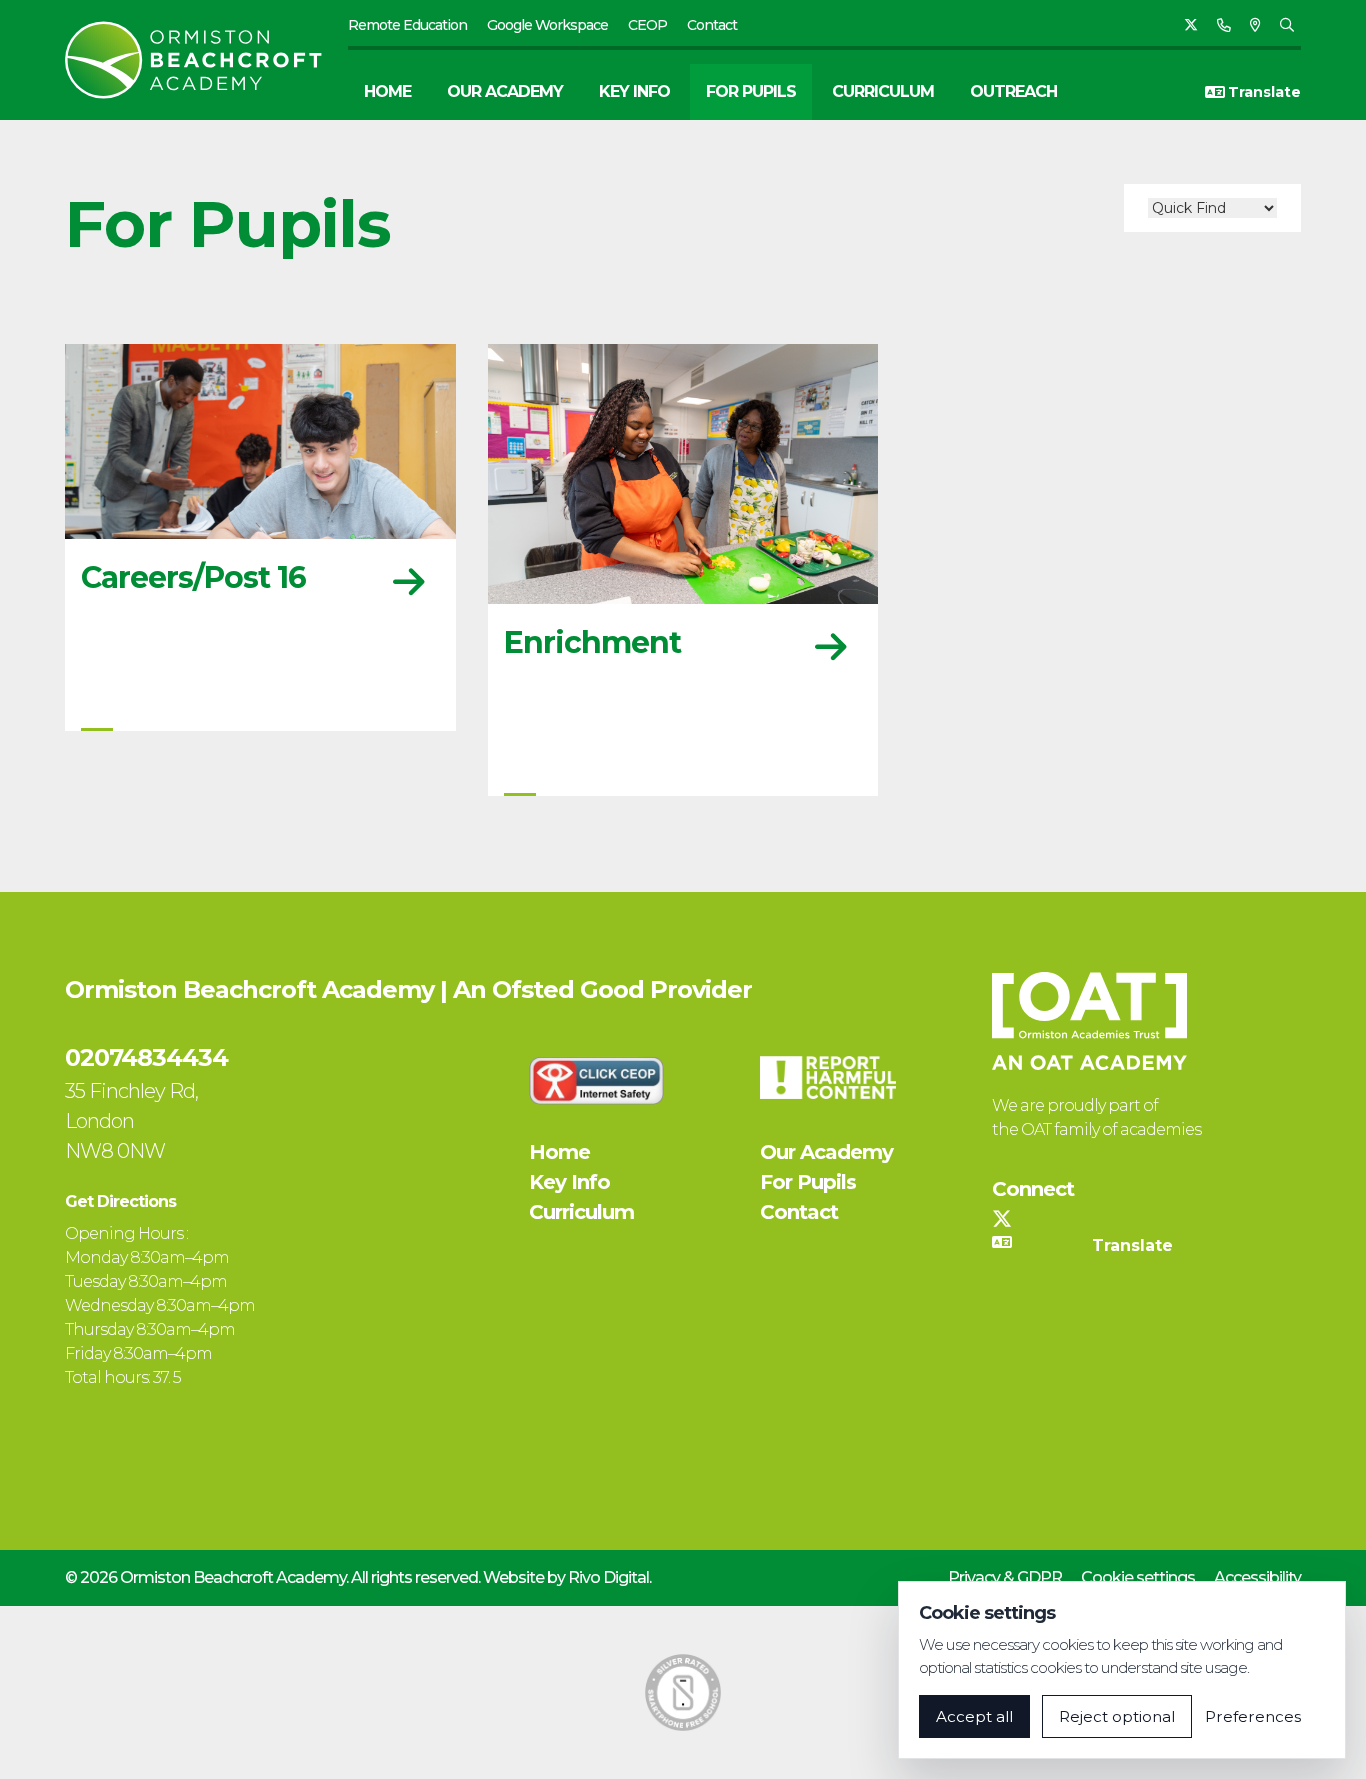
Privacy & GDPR (1005, 1577)
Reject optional (1117, 1716)
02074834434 (146, 1057)
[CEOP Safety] (597, 1080)
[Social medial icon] (1001, 1219)
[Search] (1286, 25)
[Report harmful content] (828, 1077)
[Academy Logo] (206, 60)
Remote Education (407, 25)
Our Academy (505, 91)
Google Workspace (547, 25)
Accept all (974, 1716)
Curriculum (883, 91)
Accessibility (1257, 1577)
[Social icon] (1190, 25)
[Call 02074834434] (1223, 25)
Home (387, 91)
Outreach (1013, 91)
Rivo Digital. (609, 1577)
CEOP (647, 25)
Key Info (634, 91)
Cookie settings (1138, 1577)
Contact (712, 25)
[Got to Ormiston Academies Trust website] (1089, 1021)
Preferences (1253, 1716)
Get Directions (120, 1201)
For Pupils (751, 91)
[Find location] (1255, 25)
